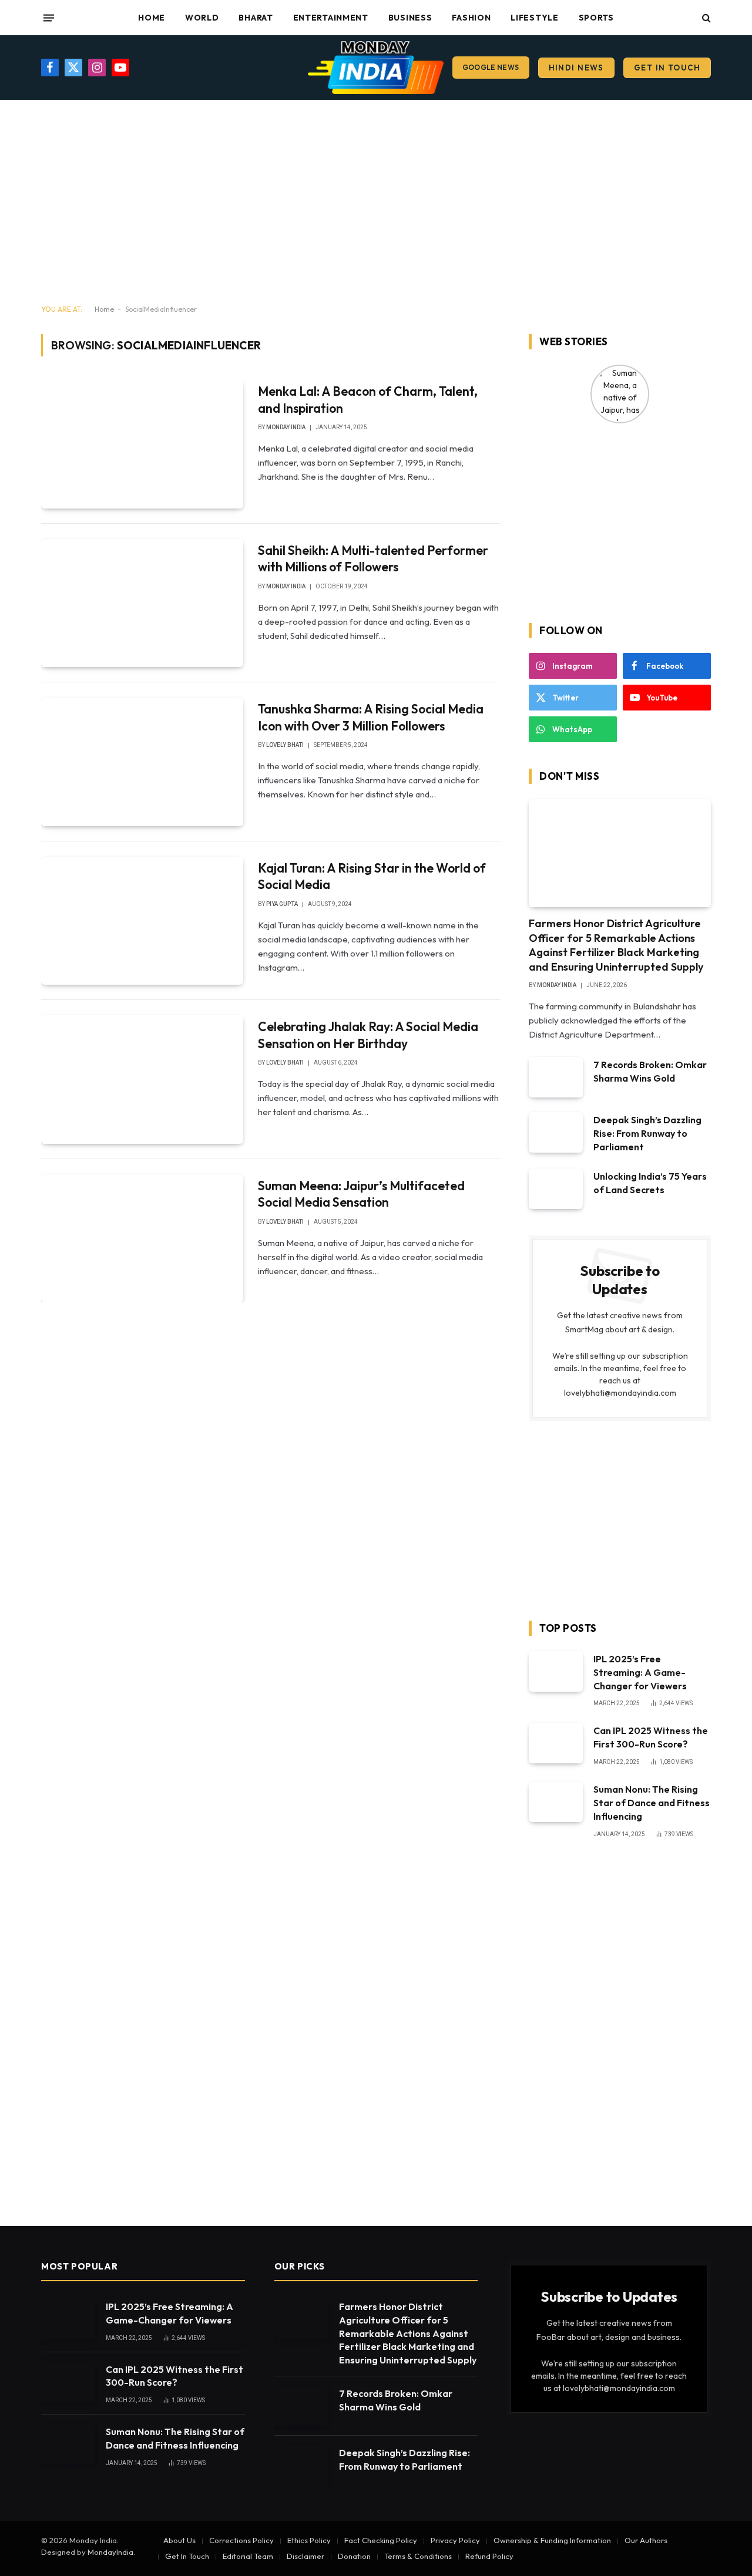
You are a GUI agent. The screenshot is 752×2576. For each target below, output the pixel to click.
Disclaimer (305, 2556)
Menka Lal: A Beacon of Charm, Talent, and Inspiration (368, 400)
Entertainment (331, 18)
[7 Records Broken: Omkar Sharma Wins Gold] (556, 1077)
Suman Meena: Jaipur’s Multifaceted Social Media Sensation (361, 1194)
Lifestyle (534, 18)
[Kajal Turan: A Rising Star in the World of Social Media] (142, 921)
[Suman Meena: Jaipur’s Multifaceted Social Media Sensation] (142, 1238)
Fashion (471, 18)
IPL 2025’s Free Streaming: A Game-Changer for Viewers (640, 1672)
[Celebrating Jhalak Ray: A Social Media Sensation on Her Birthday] (142, 1079)
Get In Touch (667, 68)
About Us (179, 2540)
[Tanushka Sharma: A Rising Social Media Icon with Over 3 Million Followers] (142, 762)
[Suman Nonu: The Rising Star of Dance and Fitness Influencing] (556, 1802)
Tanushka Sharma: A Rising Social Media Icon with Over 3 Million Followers (371, 717)
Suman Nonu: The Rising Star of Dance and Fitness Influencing (652, 1803)
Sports (596, 18)
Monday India (286, 427)
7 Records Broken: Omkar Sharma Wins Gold (650, 1071)
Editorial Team (248, 2556)
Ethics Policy (309, 2540)
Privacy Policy (455, 2540)
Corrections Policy (241, 2540)
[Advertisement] (376, 203)
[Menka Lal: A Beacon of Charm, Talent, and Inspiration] (142, 444)
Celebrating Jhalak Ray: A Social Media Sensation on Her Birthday (368, 1035)
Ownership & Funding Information (552, 2540)
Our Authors (646, 2540)
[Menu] (49, 18)
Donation (354, 2556)
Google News (491, 67)
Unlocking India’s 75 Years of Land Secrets (650, 1183)
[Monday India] (376, 68)
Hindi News (576, 68)
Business (410, 18)
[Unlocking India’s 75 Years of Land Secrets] (556, 1189)
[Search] (705, 18)
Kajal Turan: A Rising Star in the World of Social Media (372, 876)
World (202, 18)
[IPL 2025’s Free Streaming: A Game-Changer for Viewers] (556, 1671)
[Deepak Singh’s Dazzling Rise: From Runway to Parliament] (556, 1132)
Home (152, 18)
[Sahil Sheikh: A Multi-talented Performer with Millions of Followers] (142, 603)
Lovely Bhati (285, 745)
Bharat (256, 18)
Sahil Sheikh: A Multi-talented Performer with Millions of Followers (373, 559)
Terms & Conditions (418, 2556)
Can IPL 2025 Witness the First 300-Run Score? (651, 1737)
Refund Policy (489, 2556)
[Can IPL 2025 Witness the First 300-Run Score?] (556, 1743)
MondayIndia (110, 2552)
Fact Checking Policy (381, 2540)
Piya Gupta (282, 904)
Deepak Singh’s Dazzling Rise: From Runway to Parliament (647, 1133)
